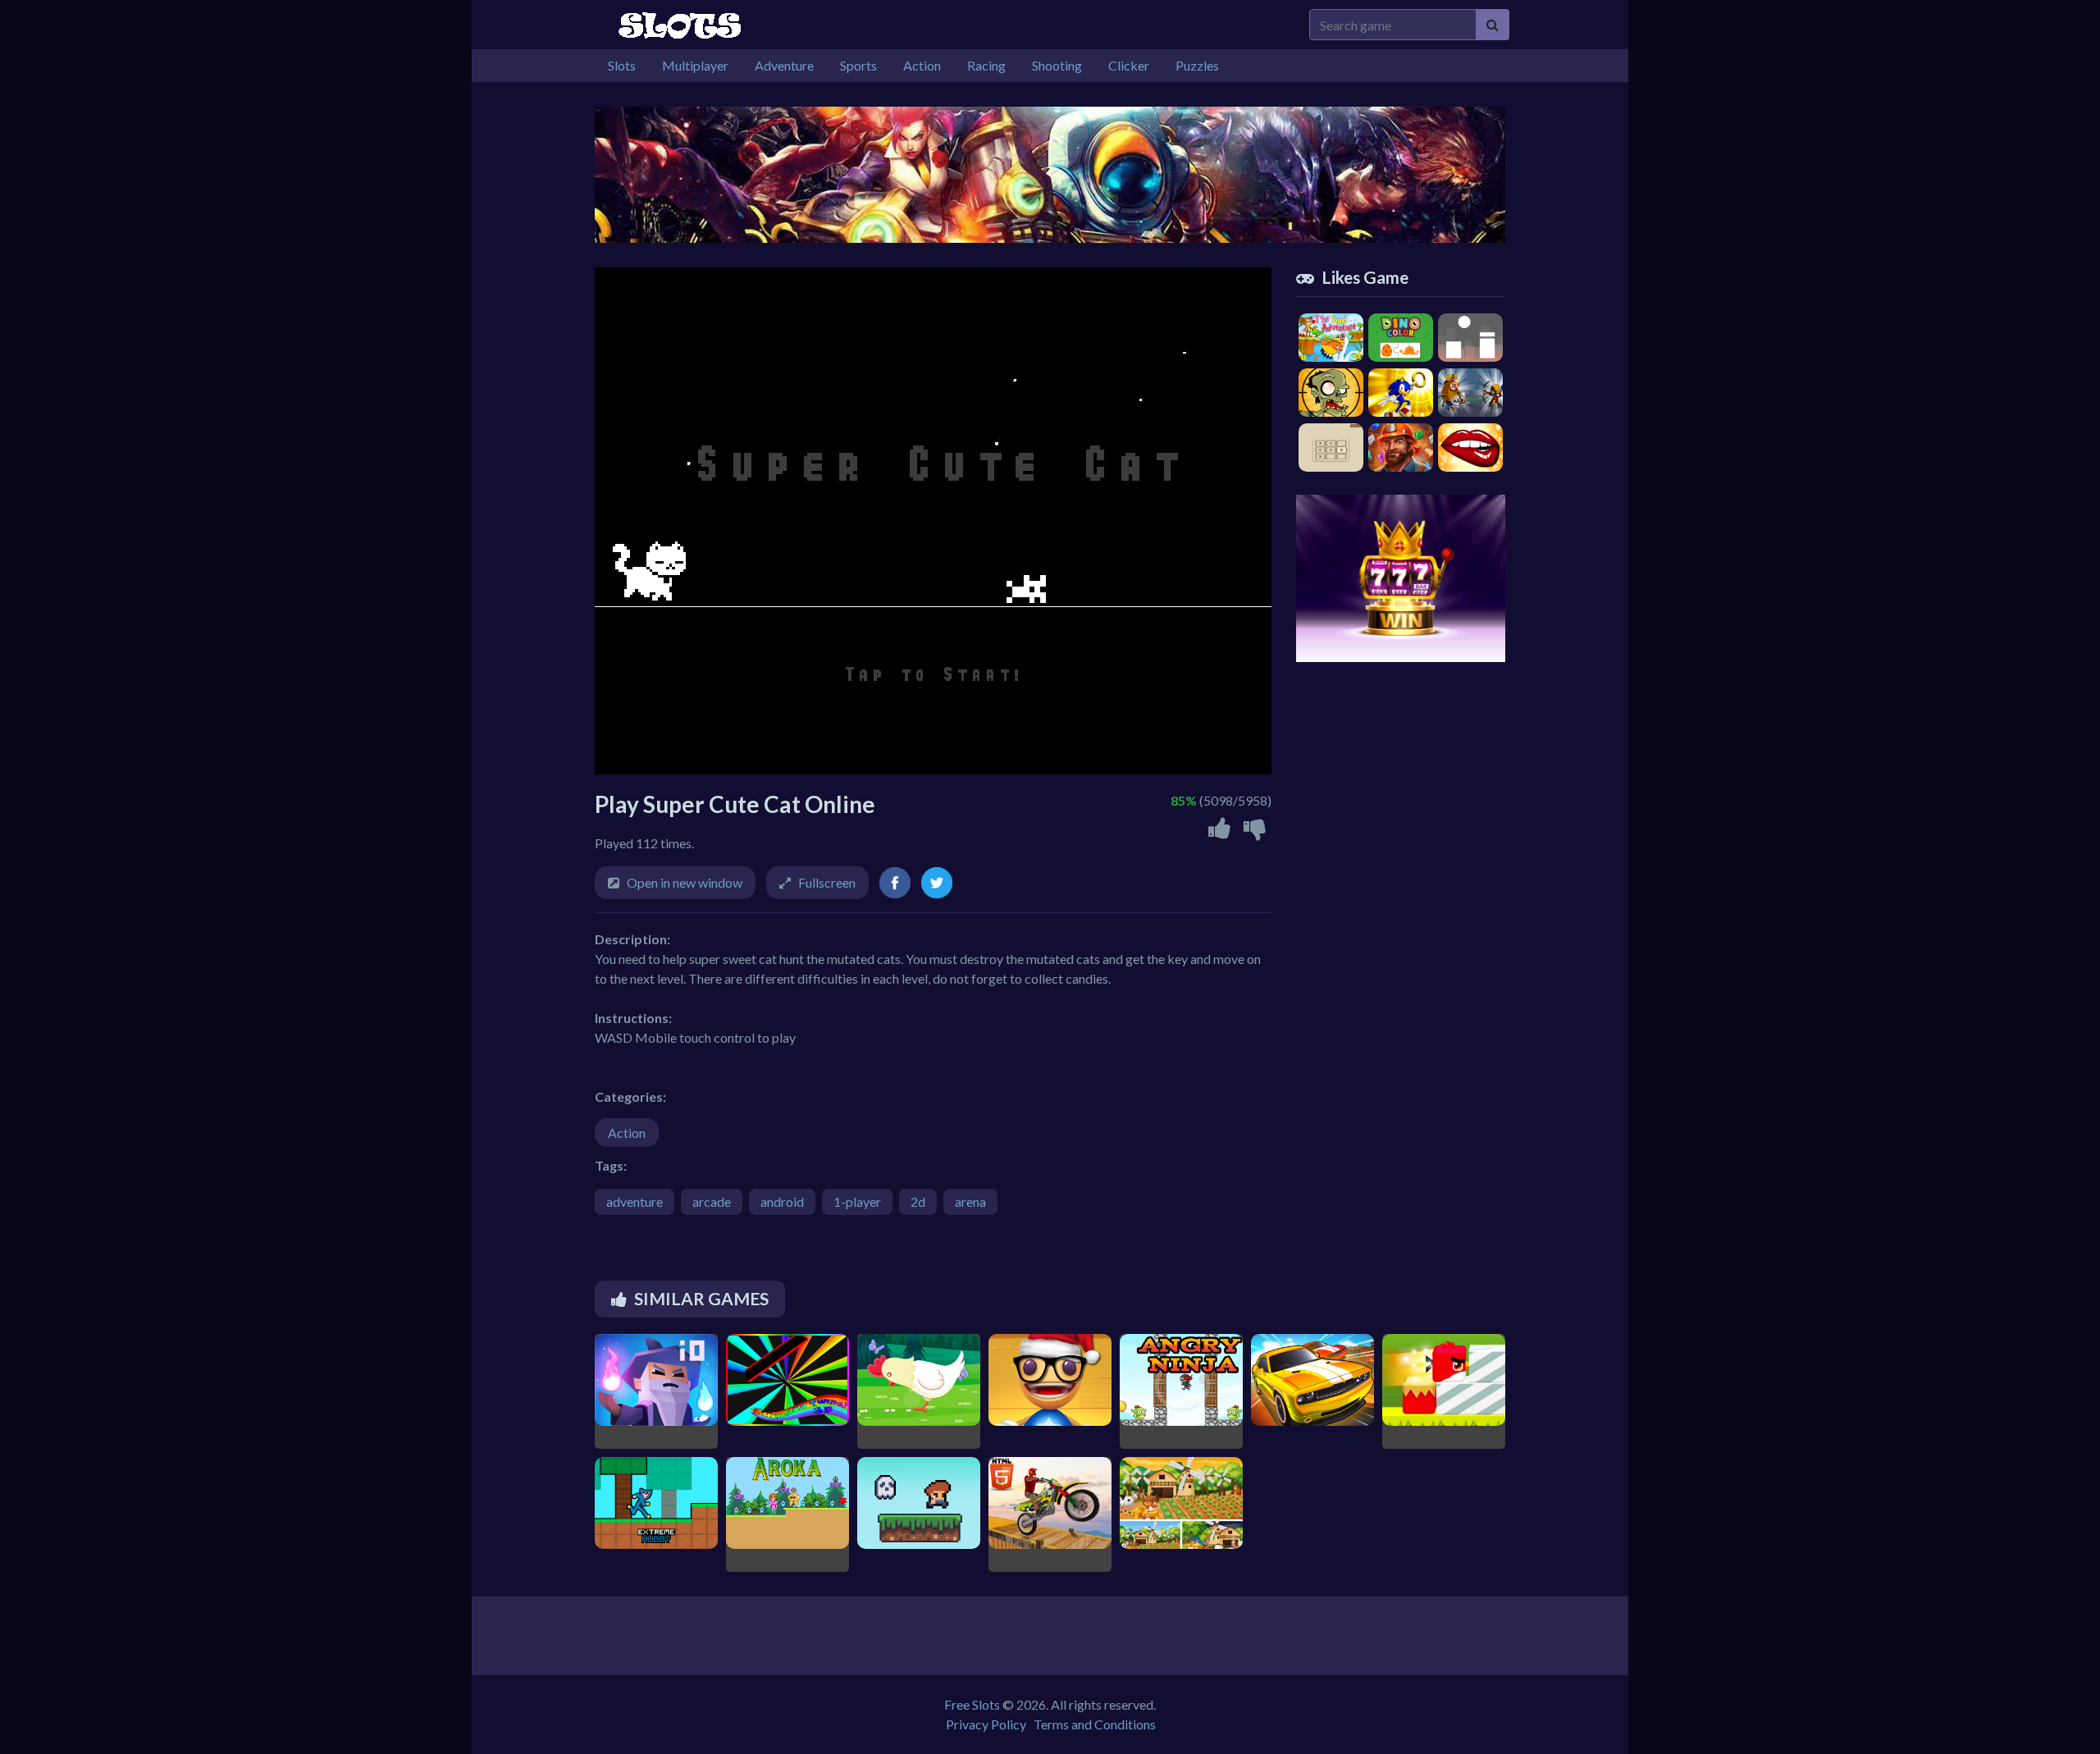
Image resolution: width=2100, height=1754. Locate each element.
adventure (635, 1201)
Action (627, 1133)
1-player (857, 1201)
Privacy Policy (986, 1724)
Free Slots (972, 1704)
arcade (712, 1201)
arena (970, 1201)
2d (918, 1201)
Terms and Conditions (1095, 1724)
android (782, 1201)
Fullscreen (827, 882)
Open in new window (685, 882)
